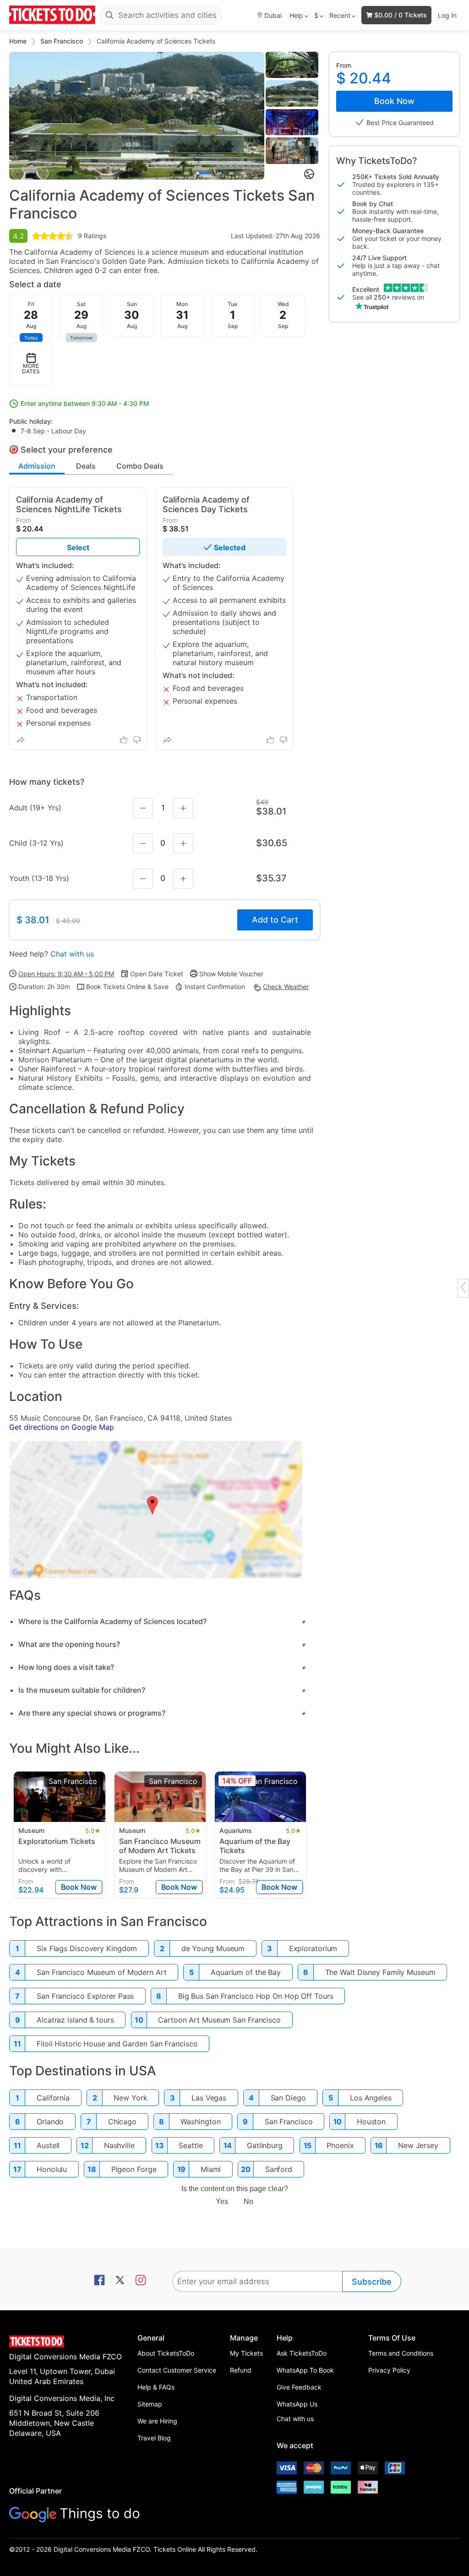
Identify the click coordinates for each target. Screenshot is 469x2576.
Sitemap (150, 2404)
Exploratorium (313, 1948)
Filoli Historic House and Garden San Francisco (117, 2044)
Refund (241, 2370)
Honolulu (52, 2169)
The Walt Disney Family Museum (380, 1972)
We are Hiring (157, 2421)
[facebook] (99, 2281)
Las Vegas (209, 2098)
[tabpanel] (137, 116)
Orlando (50, 2122)
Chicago (122, 2122)
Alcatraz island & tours (75, 2020)
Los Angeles (371, 2098)
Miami (211, 2169)
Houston (371, 2122)
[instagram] (141, 2281)
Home (19, 41)
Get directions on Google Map (62, 1427)
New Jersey (418, 2145)
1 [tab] (186, 173)
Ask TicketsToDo (302, 2353)
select (78, 547)
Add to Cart (275, 920)
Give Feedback (299, 2387)
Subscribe (372, 2282)
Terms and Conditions (401, 2353)
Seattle (191, 2145)
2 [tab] (203, 173)
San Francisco (63, 41)
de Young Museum (213, 1948)
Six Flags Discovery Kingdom (87, 1948)
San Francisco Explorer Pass (85, 1996)
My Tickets (246, 2353)
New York (130, 2098)
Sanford (279, 2169)
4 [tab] (231, 173)
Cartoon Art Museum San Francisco (219, 2020)
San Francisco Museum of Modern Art (102, 1972)
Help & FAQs (156, 2387)
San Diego (288, 2098)
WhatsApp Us (297, 2404)
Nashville (119, 2145)
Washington (200, 2122)
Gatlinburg (265, 2145)
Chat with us (72, 954)
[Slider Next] (257, 115)
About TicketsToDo (166, 2353)
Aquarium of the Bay (246, 1972)
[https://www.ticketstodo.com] (52, 15)
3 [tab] (219, 173)
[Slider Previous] (16, 115)
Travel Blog (154, 2438)
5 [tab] (243, 173)
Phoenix (340, 2145)
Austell (48, 2145)
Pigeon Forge (134, 2169)
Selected (230, 547)
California (53, 2098)
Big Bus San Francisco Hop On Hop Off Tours (256, 1996)
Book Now (394, 101)
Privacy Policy (389, 2370)
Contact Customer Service (177, 2370)
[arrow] (463, 1287)
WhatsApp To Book (305, 2370)
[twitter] (120, 2281)
